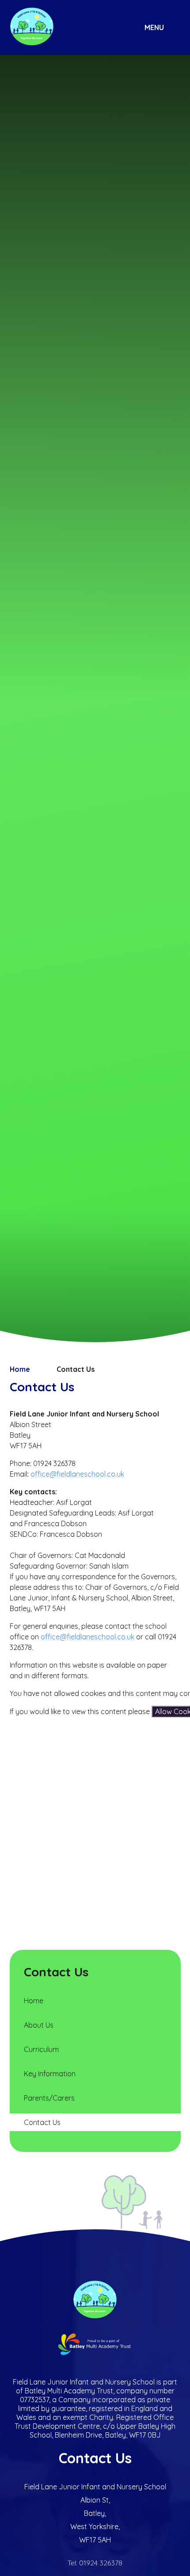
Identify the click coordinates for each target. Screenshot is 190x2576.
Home (20, 1369)
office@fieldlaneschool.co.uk (77, 1474)
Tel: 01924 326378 (95, 2563)
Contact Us (76, 1369)
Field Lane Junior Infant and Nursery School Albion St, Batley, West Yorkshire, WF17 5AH (95, 2513)
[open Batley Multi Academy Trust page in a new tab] (95, 2345)
